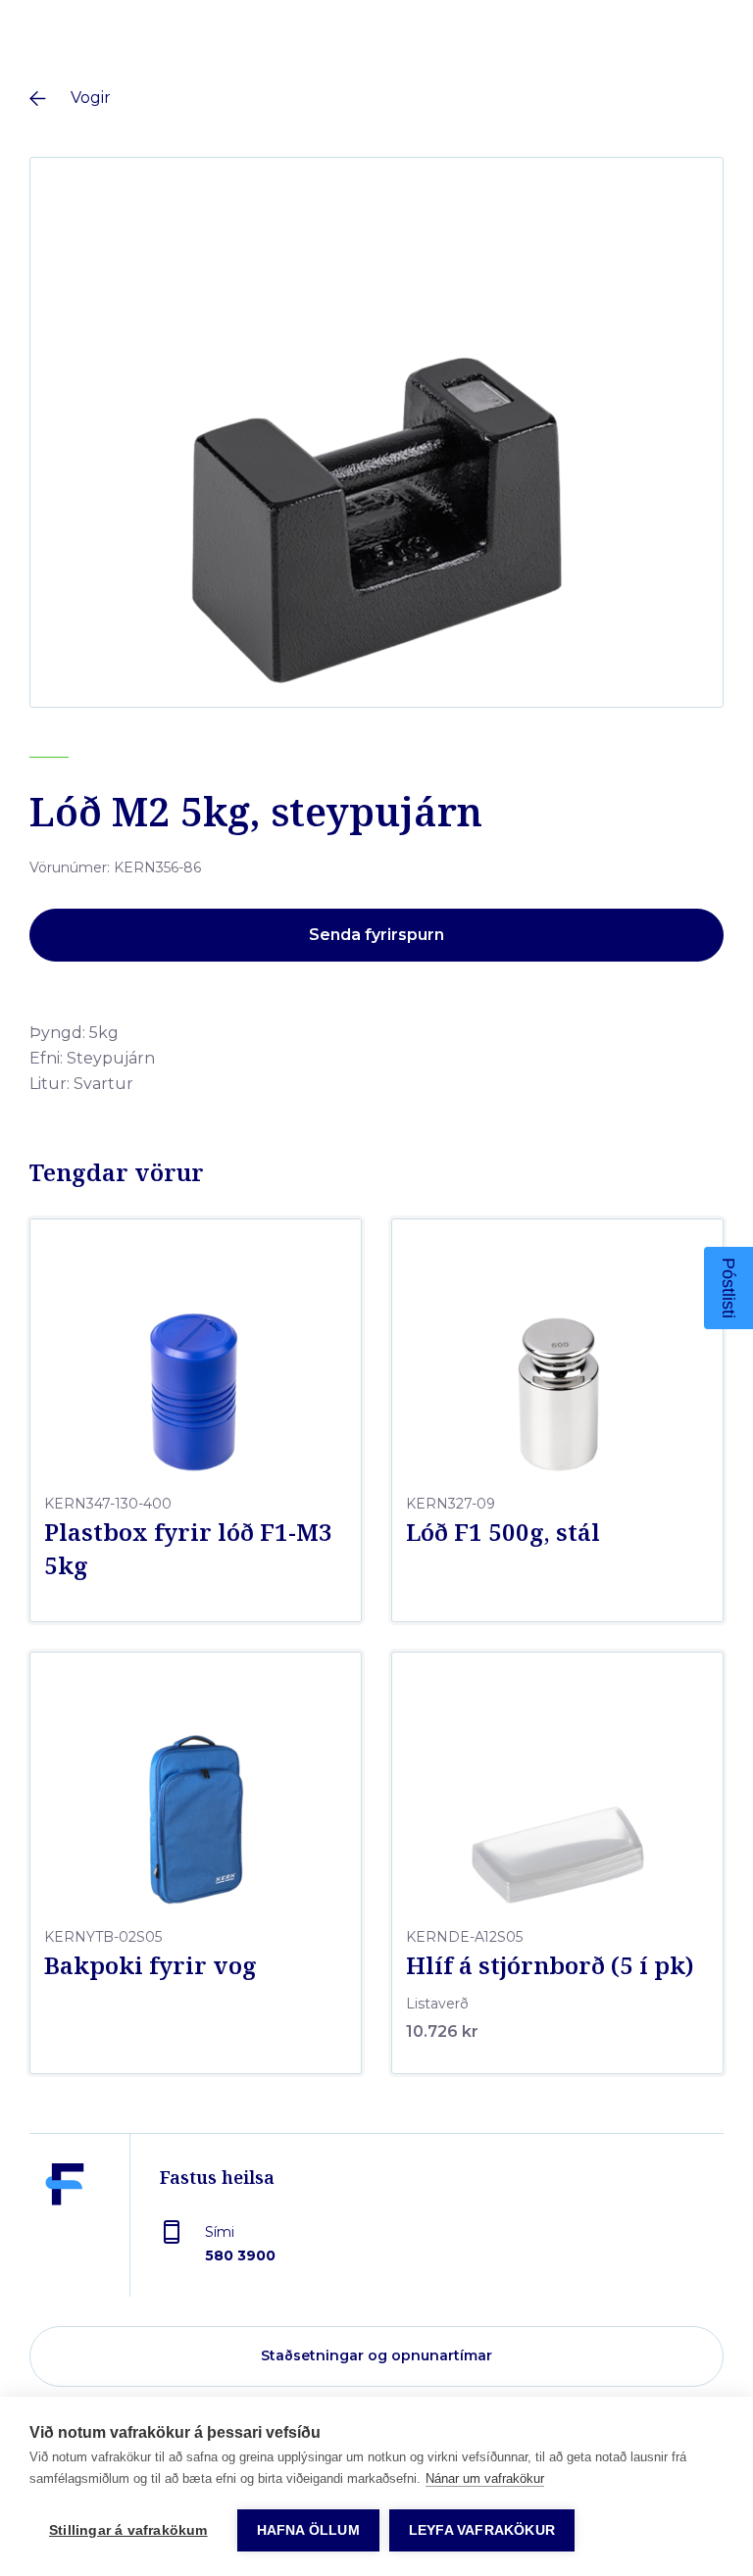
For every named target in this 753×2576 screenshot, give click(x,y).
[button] (728, 1288)
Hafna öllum (308, 2530)
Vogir (91, 98)
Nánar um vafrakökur (485, 2478)
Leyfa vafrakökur (482, 2530)
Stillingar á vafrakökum (128, 2530)
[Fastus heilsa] (65, 2230)
